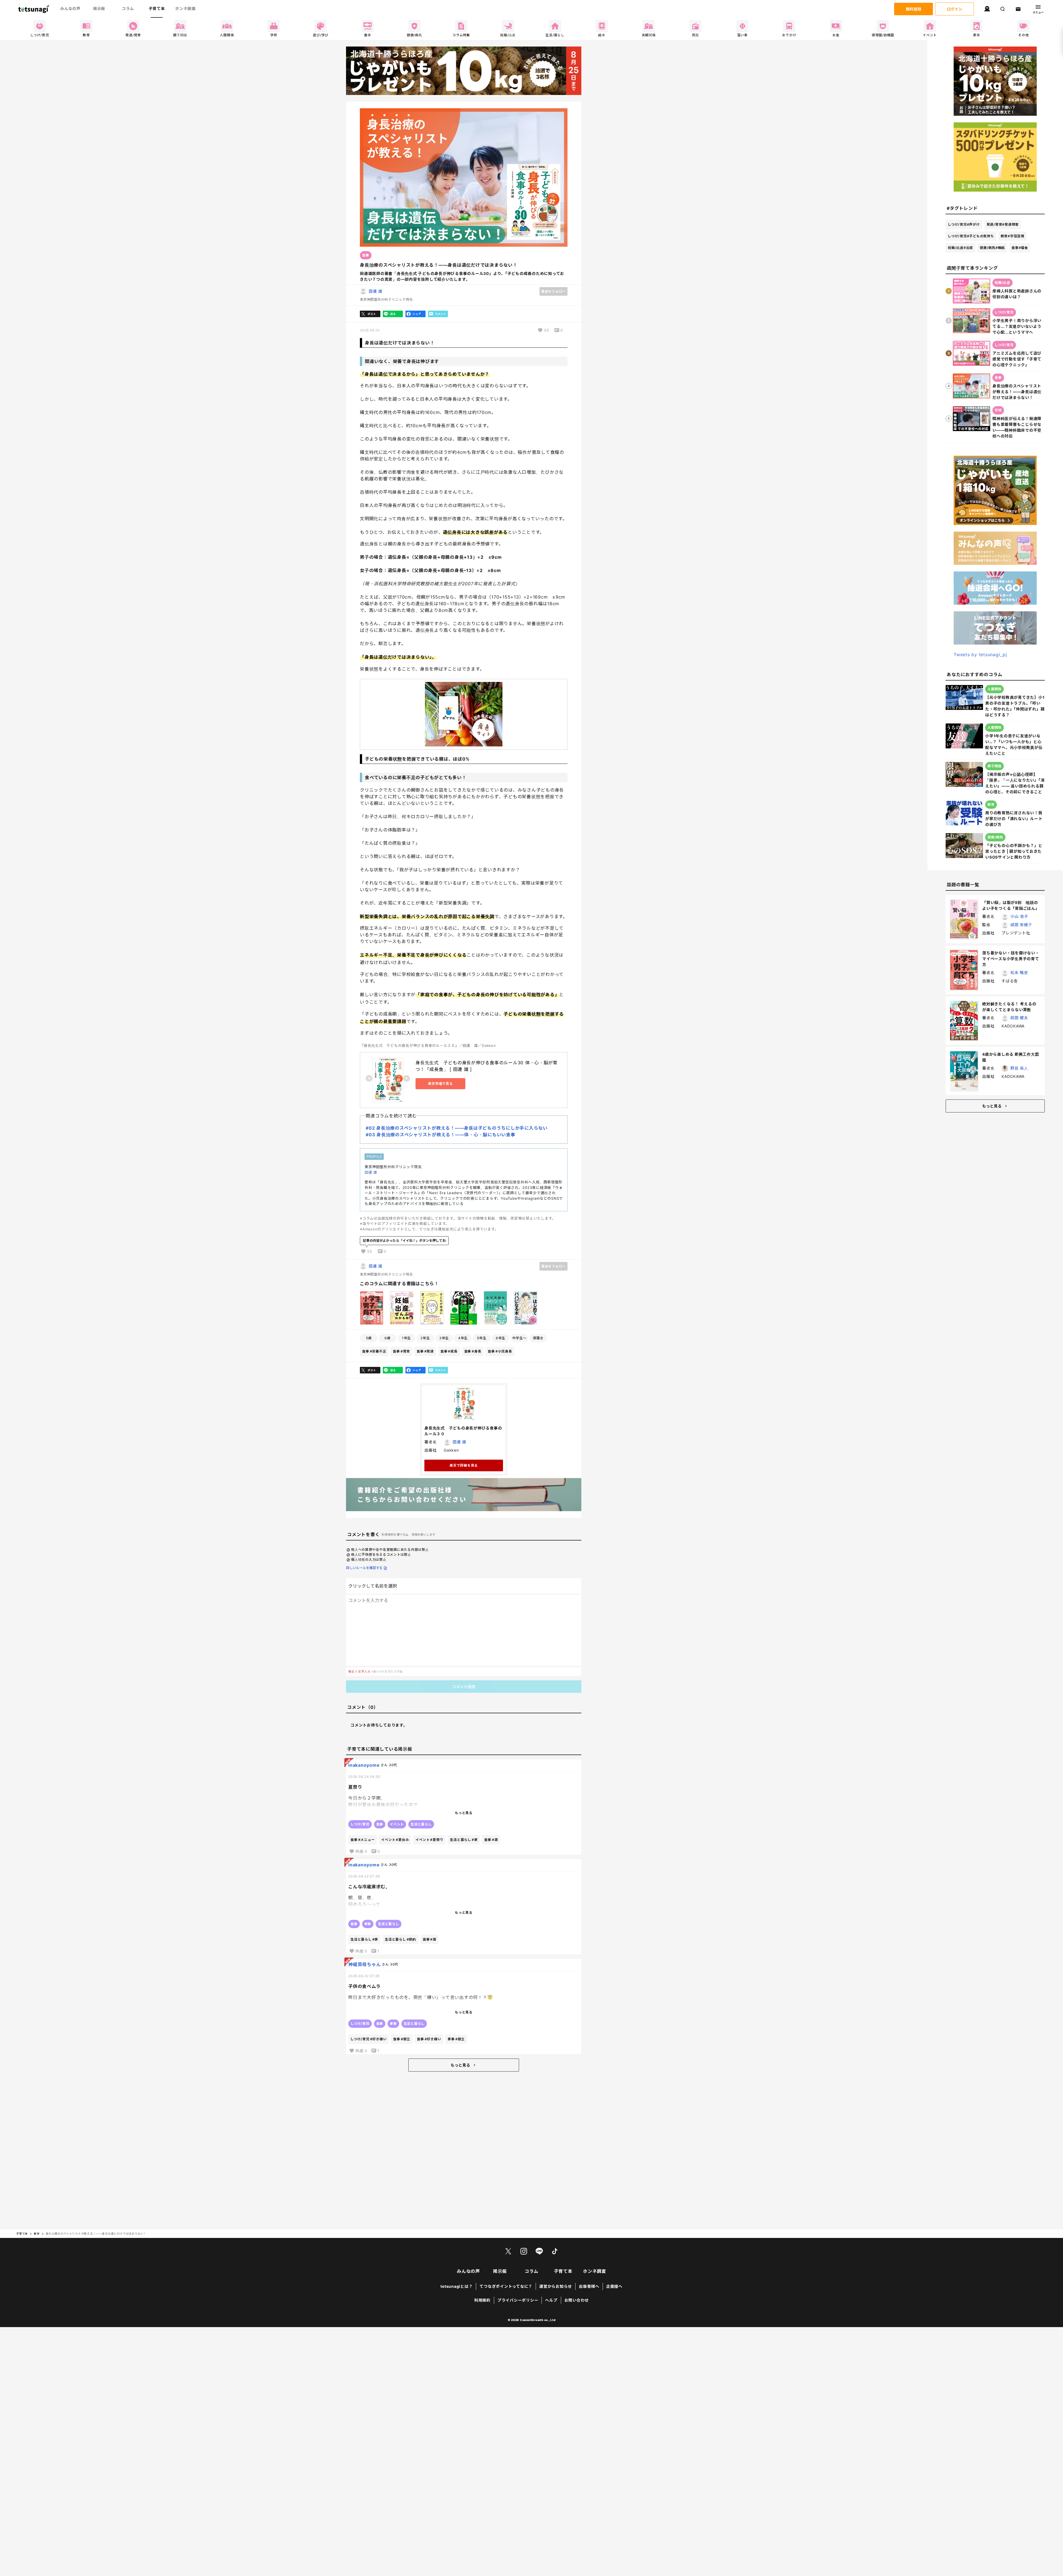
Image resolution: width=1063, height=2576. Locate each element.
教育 (1012, 236)
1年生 (406, 1338)
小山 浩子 (1019, 916)
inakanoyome (364, 1765)
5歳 (369, 1338)
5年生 (482, 1338)
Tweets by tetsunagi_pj (980, 655)
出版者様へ (589, 2286)
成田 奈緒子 (1021, 925)
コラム (128, 8)
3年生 (444, 1338)
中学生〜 (519, 1338)
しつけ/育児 (964, 224)
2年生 (425, 1338)
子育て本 (157, 8)
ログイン (954, 9)
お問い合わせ (577, 2300)
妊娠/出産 (960, 248)
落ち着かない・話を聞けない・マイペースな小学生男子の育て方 (1011, 959)
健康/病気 (992, 248)
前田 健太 (1019, 1018)
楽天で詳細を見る (464, 1465)
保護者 (538, 1338)
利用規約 (482, 2300)
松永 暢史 (1019, 973)
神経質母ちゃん (364, 1964)
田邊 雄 (376, 291)
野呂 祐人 (1019, 1068)
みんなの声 (70, 8)
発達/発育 (1003, 224)
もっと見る (460, 2065)
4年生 (463, 1338)
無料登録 (914, 9)
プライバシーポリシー (518, 2300)
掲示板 (99, 8)
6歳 (388, 1338)
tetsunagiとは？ (456, 2286)
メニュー (1038, 12)
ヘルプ (551, 2300)
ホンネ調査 (185, 8)
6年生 (500, 1338)
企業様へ (614, 2286)
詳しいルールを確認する (364, 1568)
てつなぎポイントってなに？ (506, 2286)
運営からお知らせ (556, 2286)
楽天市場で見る (440, 1084)
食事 (374, 1351)
